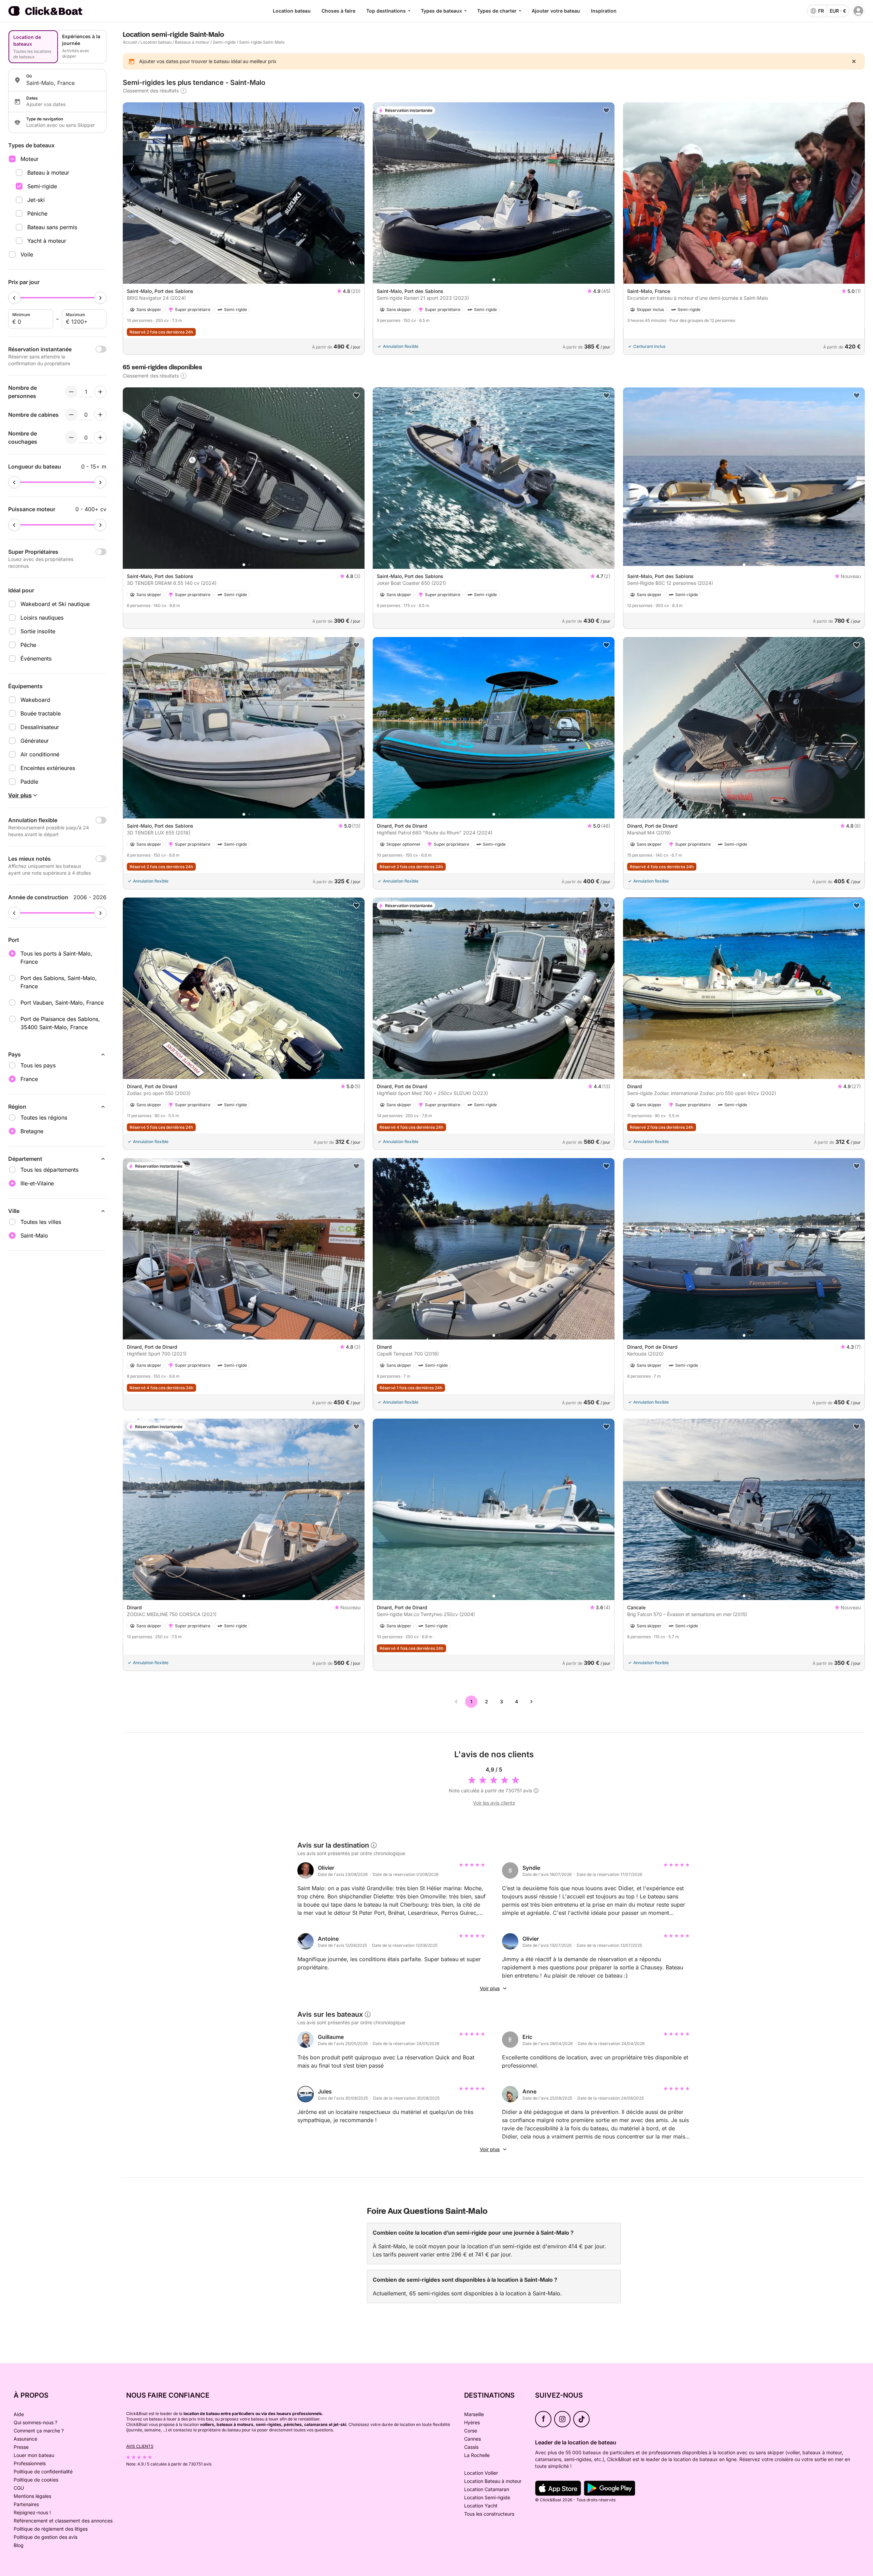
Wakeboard (35, 700)
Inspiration (604, 11)
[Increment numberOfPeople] (100, 392)
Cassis (471, 2447)
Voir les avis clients (494, 1803)
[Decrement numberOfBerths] (71, 438)
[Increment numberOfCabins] (100, 415)
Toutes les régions (44, 1117)
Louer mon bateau (34, 2455)
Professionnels (30, 2463)
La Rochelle (477, 2455)
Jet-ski (36, 200)
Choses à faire (338, 11)
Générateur (35, 741)
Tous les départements (49, 1170)
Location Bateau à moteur (493, 2481)
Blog (19, 2545)
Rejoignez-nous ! (32, 2512)
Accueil (130, 42)
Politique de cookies (36, 2480)
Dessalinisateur (40, 727)
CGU (19, 2488)
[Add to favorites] (356, 110)
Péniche (37, 213)
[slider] (14, 298)
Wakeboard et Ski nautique (55, 604)
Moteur (29, 159)
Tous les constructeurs (489, 2514)
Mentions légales (32, 2496)
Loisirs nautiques (42, 618)
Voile (27, 254)
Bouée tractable (41, 713)
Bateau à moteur (48, 173)
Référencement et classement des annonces (63, 2521)
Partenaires (26, 2504)
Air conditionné (40, 754)
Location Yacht (481, 2506)
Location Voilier (481, 2473)
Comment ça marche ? (39, 2431)
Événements (36, 658)
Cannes (472, 2439)
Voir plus (490, 1988)
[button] (244, 280)
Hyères (472, 2422)
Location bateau (292, 11)
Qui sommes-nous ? (35, 2422)
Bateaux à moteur (192, 42)
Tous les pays (38, 1065)
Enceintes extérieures (48, 768)
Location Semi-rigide (487, 2497)
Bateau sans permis (52, 227)
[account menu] (858, 11)
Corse (471, 2431)
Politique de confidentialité (43, 2471)
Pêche (28, 645)
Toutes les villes (41, 1222)
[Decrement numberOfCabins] (71, 415)
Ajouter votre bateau (556, 11)
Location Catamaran (487, 2489)
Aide (19, 2414)
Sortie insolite (38, 631)
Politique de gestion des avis (46, 2537)
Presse (21, 2447)
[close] (854, 61)
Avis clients (140, 2446)
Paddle (29, 782)
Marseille (474, 2414)
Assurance (25, 2439)
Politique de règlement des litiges (51, 2529)
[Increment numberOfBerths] (100, 438)
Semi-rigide (42, 186)
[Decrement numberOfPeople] (71, 392)
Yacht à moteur (47, 241)
